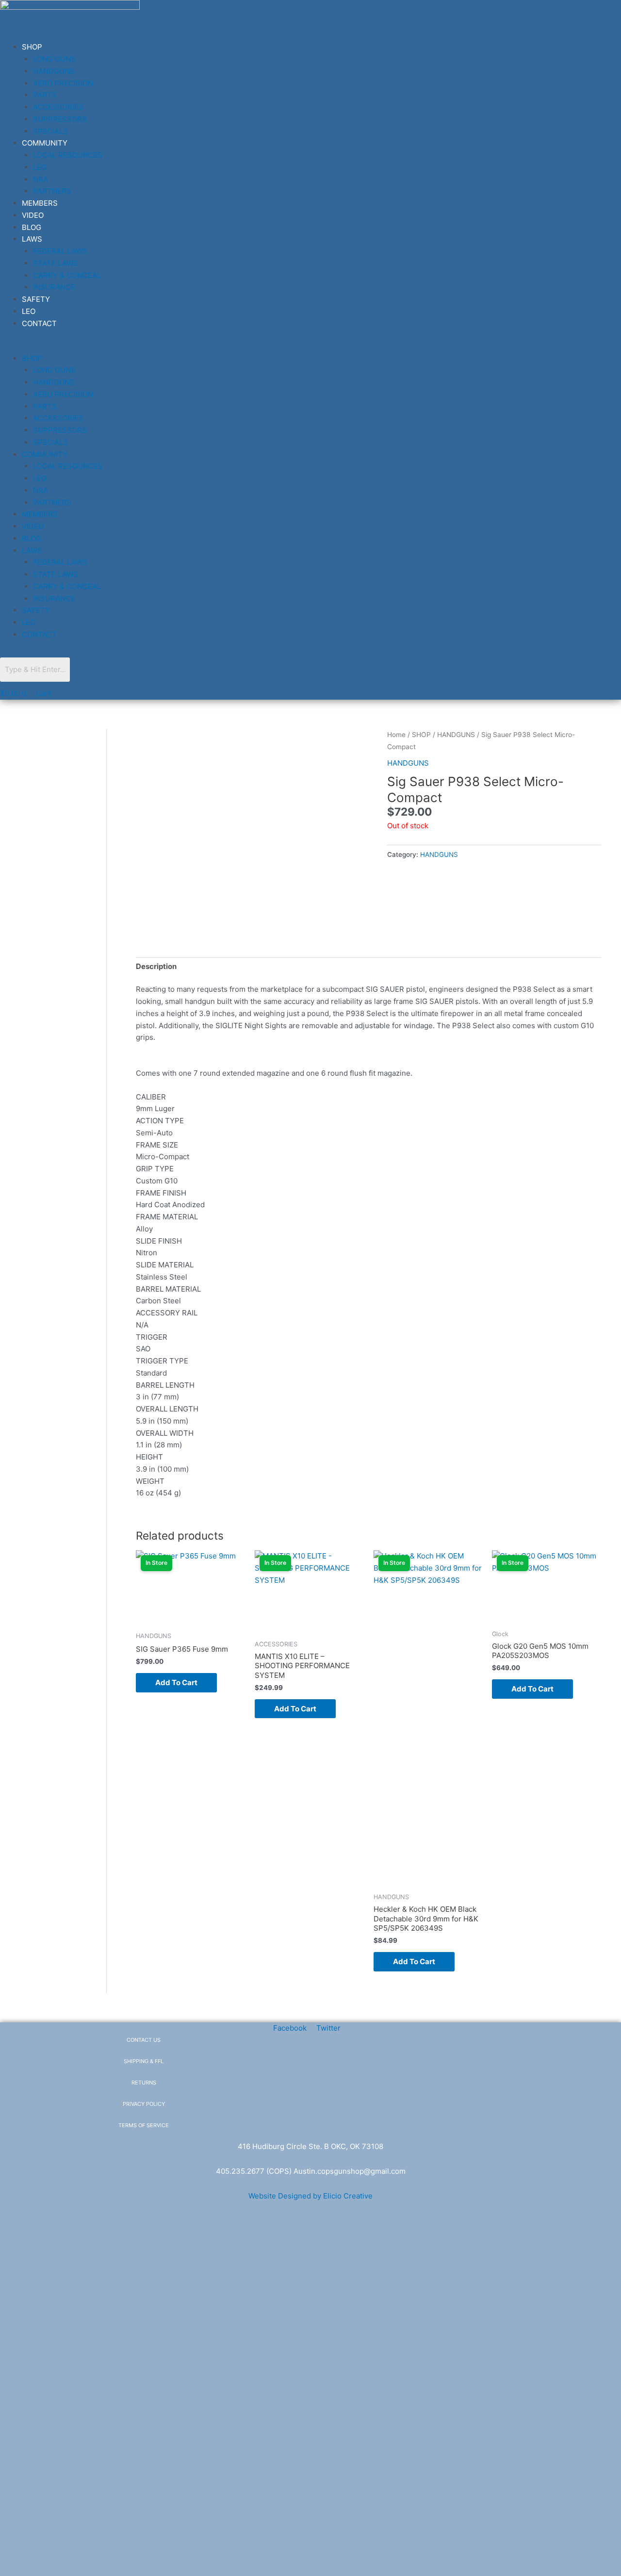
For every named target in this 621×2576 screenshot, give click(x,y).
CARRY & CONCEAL (67, 275)
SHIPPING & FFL (144, 2061)
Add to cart (176, 1682)
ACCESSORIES (58, 107)
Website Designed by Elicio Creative (310, 2196)
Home (396, 735)
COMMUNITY (45, 143)
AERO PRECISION (63, 83)
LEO (40, 167)
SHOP (32, 47)
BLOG (32, 227)
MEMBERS (40, 203)
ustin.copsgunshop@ (335, 2171)
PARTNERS (52, 191)
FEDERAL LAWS (60, 251)
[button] (171, 347)
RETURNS (144, 2083)
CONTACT (39, 323)
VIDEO (33, 215)
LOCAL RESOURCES (68, 155)
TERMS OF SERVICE (144, 2125)
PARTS (45, 95)
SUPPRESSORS (60, 119)
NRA (41, 179)
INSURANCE (54, 287)
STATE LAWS (56, 263)
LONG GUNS (54, 59)
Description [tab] (156, 966)
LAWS (32, 239)
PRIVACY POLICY (144, 2104)
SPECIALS (50, 131)
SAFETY (36, 299)
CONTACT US (144, 2040)
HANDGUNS (54, 71)
